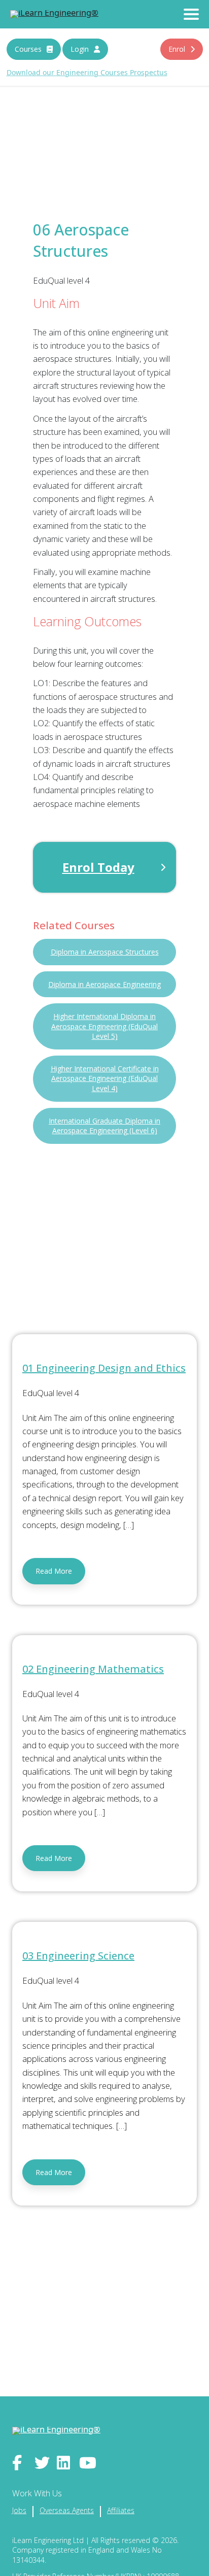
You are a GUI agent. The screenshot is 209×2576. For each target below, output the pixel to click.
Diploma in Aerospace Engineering (104, 984)
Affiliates (121, 2510)
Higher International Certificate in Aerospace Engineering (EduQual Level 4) (105, 1078)
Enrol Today (98, 867)
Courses (28, 49)
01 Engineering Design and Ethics (104, 1368)
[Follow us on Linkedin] (65, 2463)
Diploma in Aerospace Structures (105, 952)
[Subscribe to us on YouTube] (88, 2463)
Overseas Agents (67, 2510)
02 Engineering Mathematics (93, 1669)
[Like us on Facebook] (21, 2463)
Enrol (177, 49)
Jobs (19, 2510)
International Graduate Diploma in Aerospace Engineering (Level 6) (104, 1126)
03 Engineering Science (78, 1956)
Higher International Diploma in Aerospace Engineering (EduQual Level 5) (104, 1026)
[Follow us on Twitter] (43, 2463)
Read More (54, 1571)
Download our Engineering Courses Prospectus (87, 72)
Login (80, 49)
